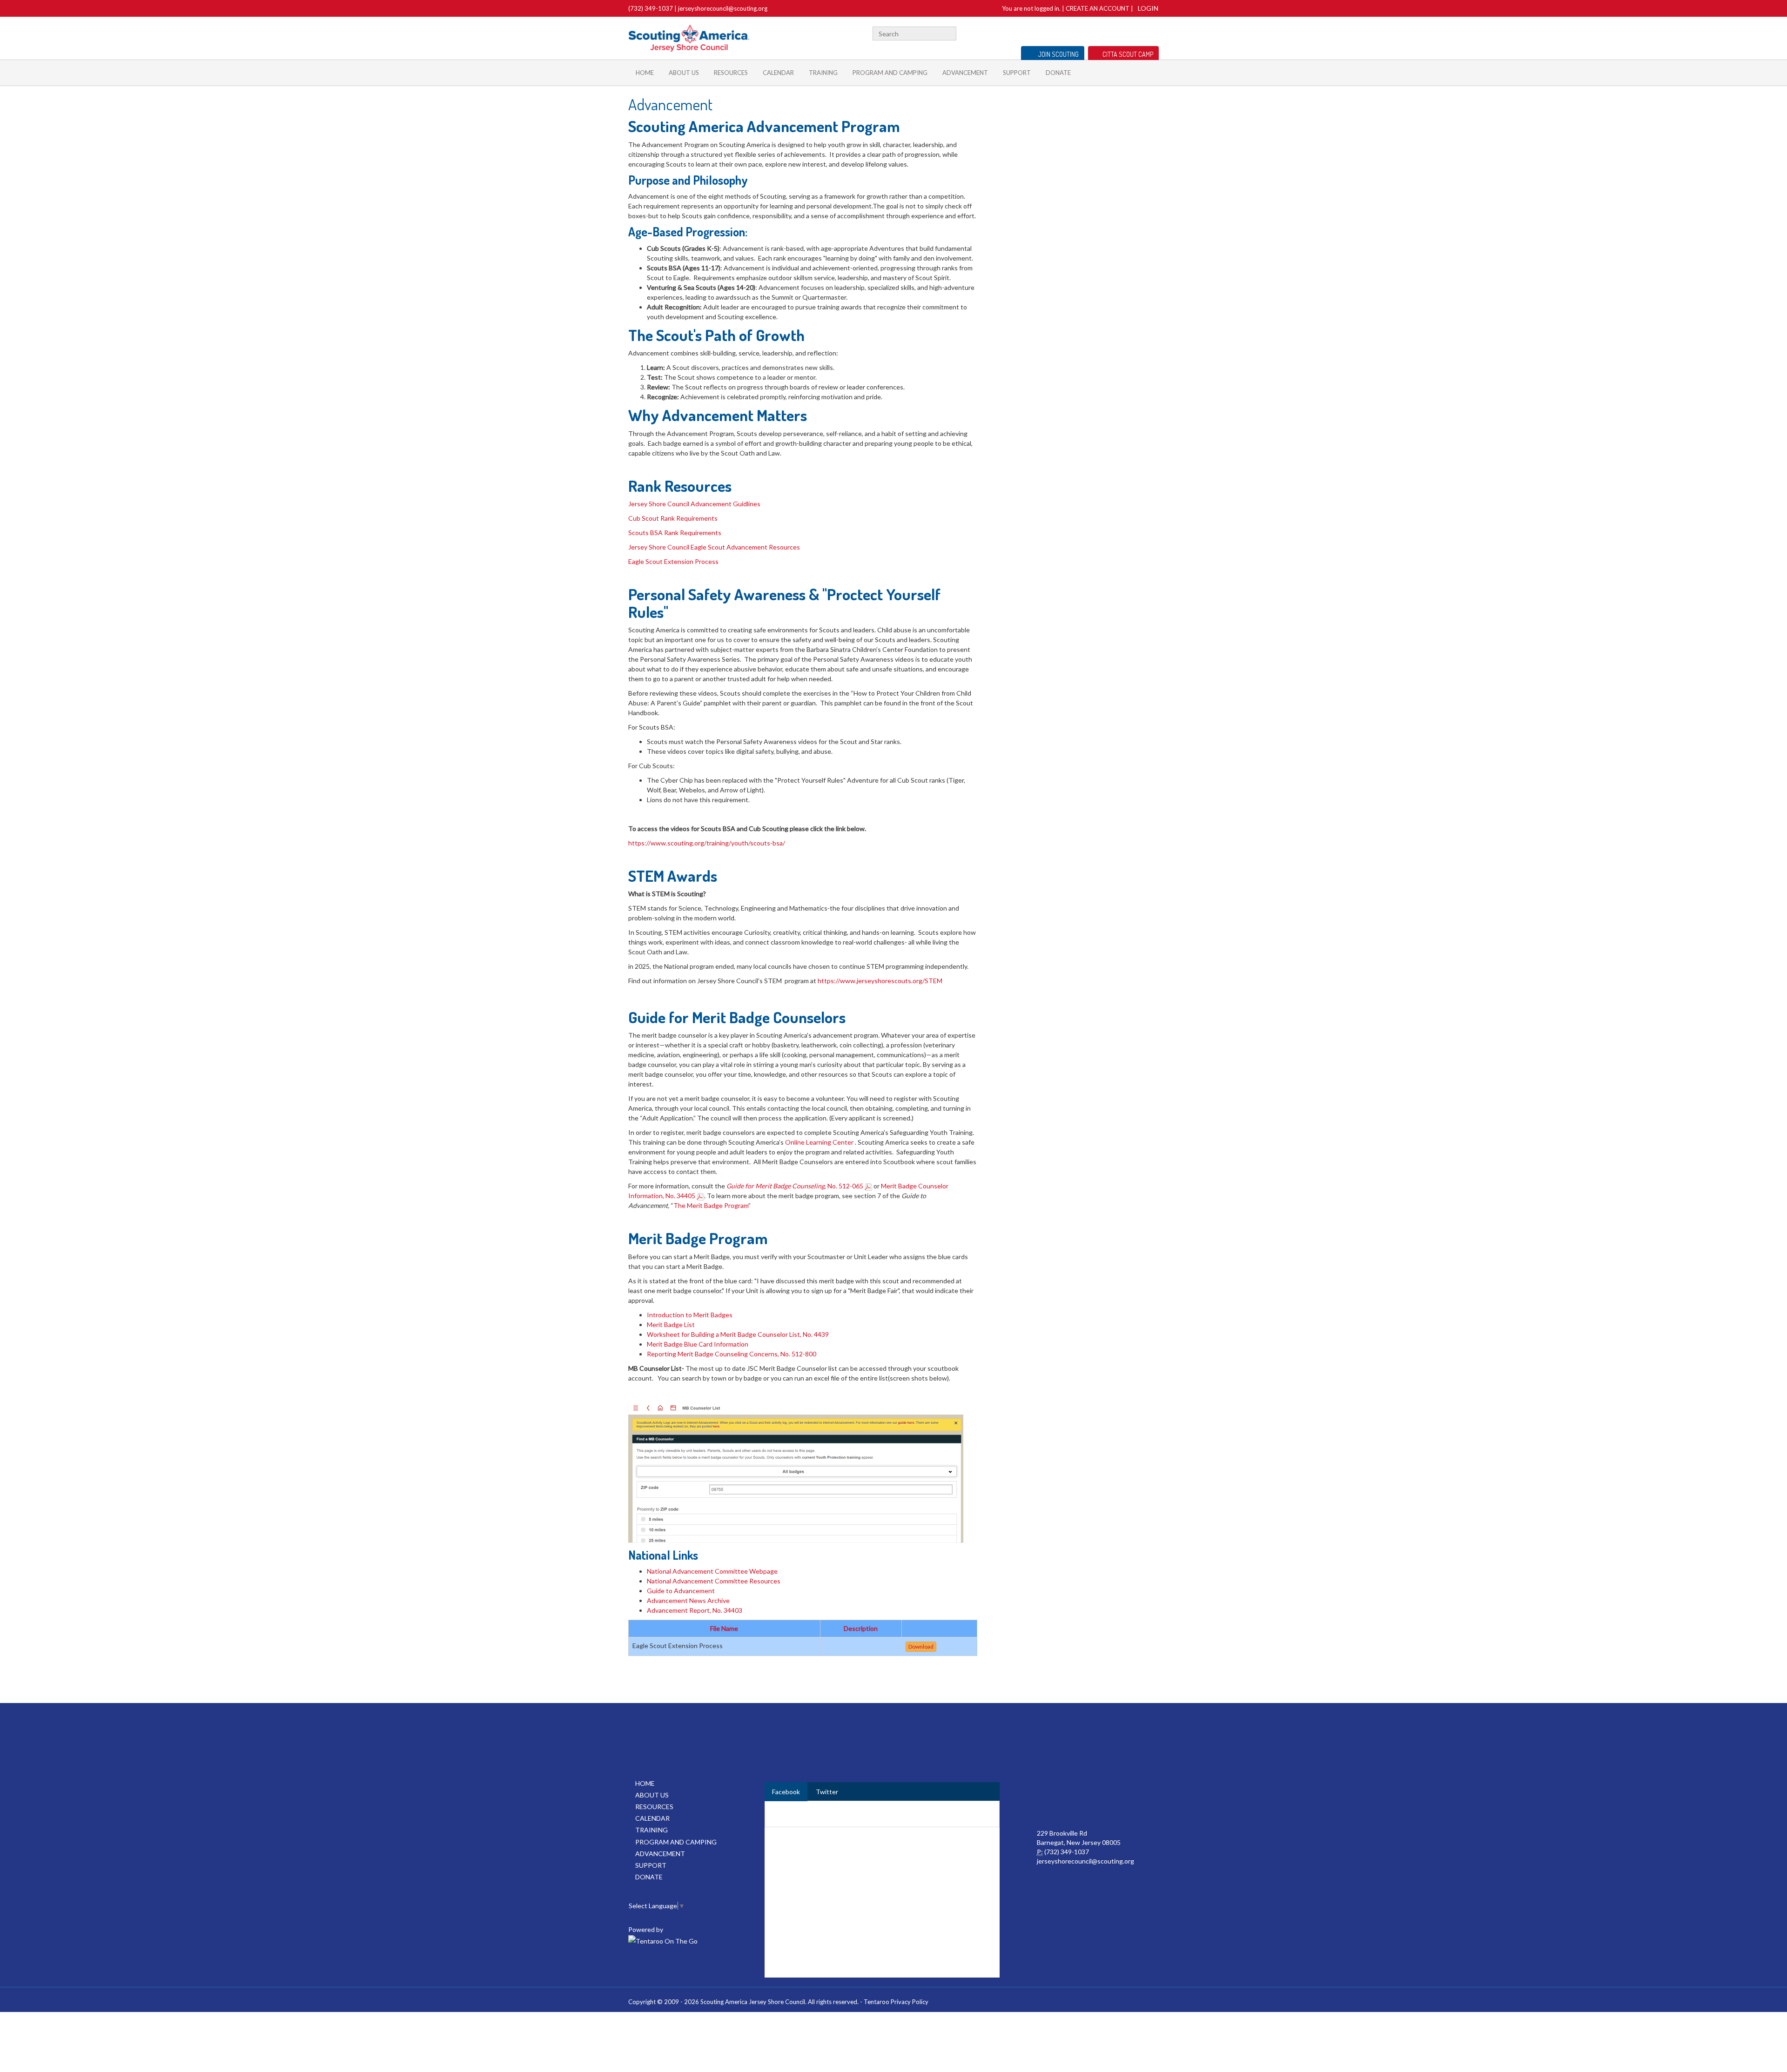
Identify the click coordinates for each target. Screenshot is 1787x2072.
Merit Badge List (671, 1324)
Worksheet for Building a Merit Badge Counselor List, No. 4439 (738, 1334)
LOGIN (1148, 8)
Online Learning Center (820, 1142)
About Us (684, 73)
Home (645, 73)
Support (1017, 73)
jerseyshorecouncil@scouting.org (723, 8)
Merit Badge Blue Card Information (698, 1344)
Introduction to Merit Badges (690, 1315)
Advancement (965, 73)
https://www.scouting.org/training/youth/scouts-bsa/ (707, 843)
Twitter (1155, 32)
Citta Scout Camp (1128, 54)
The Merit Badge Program (711, 1205)
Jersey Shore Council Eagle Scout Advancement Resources (715, 547)
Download (921, 1646)
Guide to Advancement (681, 1591)
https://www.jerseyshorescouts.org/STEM (880, 981)
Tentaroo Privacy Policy (896, 2002)
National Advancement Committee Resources (714, 1581)
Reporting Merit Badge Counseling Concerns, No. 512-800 (732, 1354)
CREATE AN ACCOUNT (1098, 8)
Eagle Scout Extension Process (673, 561)
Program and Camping (890, 73)
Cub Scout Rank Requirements (673, 518)
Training (823, 73)
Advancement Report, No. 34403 (695, 1610)
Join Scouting (1058, 54)
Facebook (1143, 32)
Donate (1058, 73)
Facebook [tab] (786, 1792)
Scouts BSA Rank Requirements (675, 533)
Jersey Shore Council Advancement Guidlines (694, 504)
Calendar (778, 73)
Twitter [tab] (827, 1792)
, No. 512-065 (796, 1186)
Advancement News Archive (688, 1600)
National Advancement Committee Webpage (712, 1571)
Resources (731, 73)
